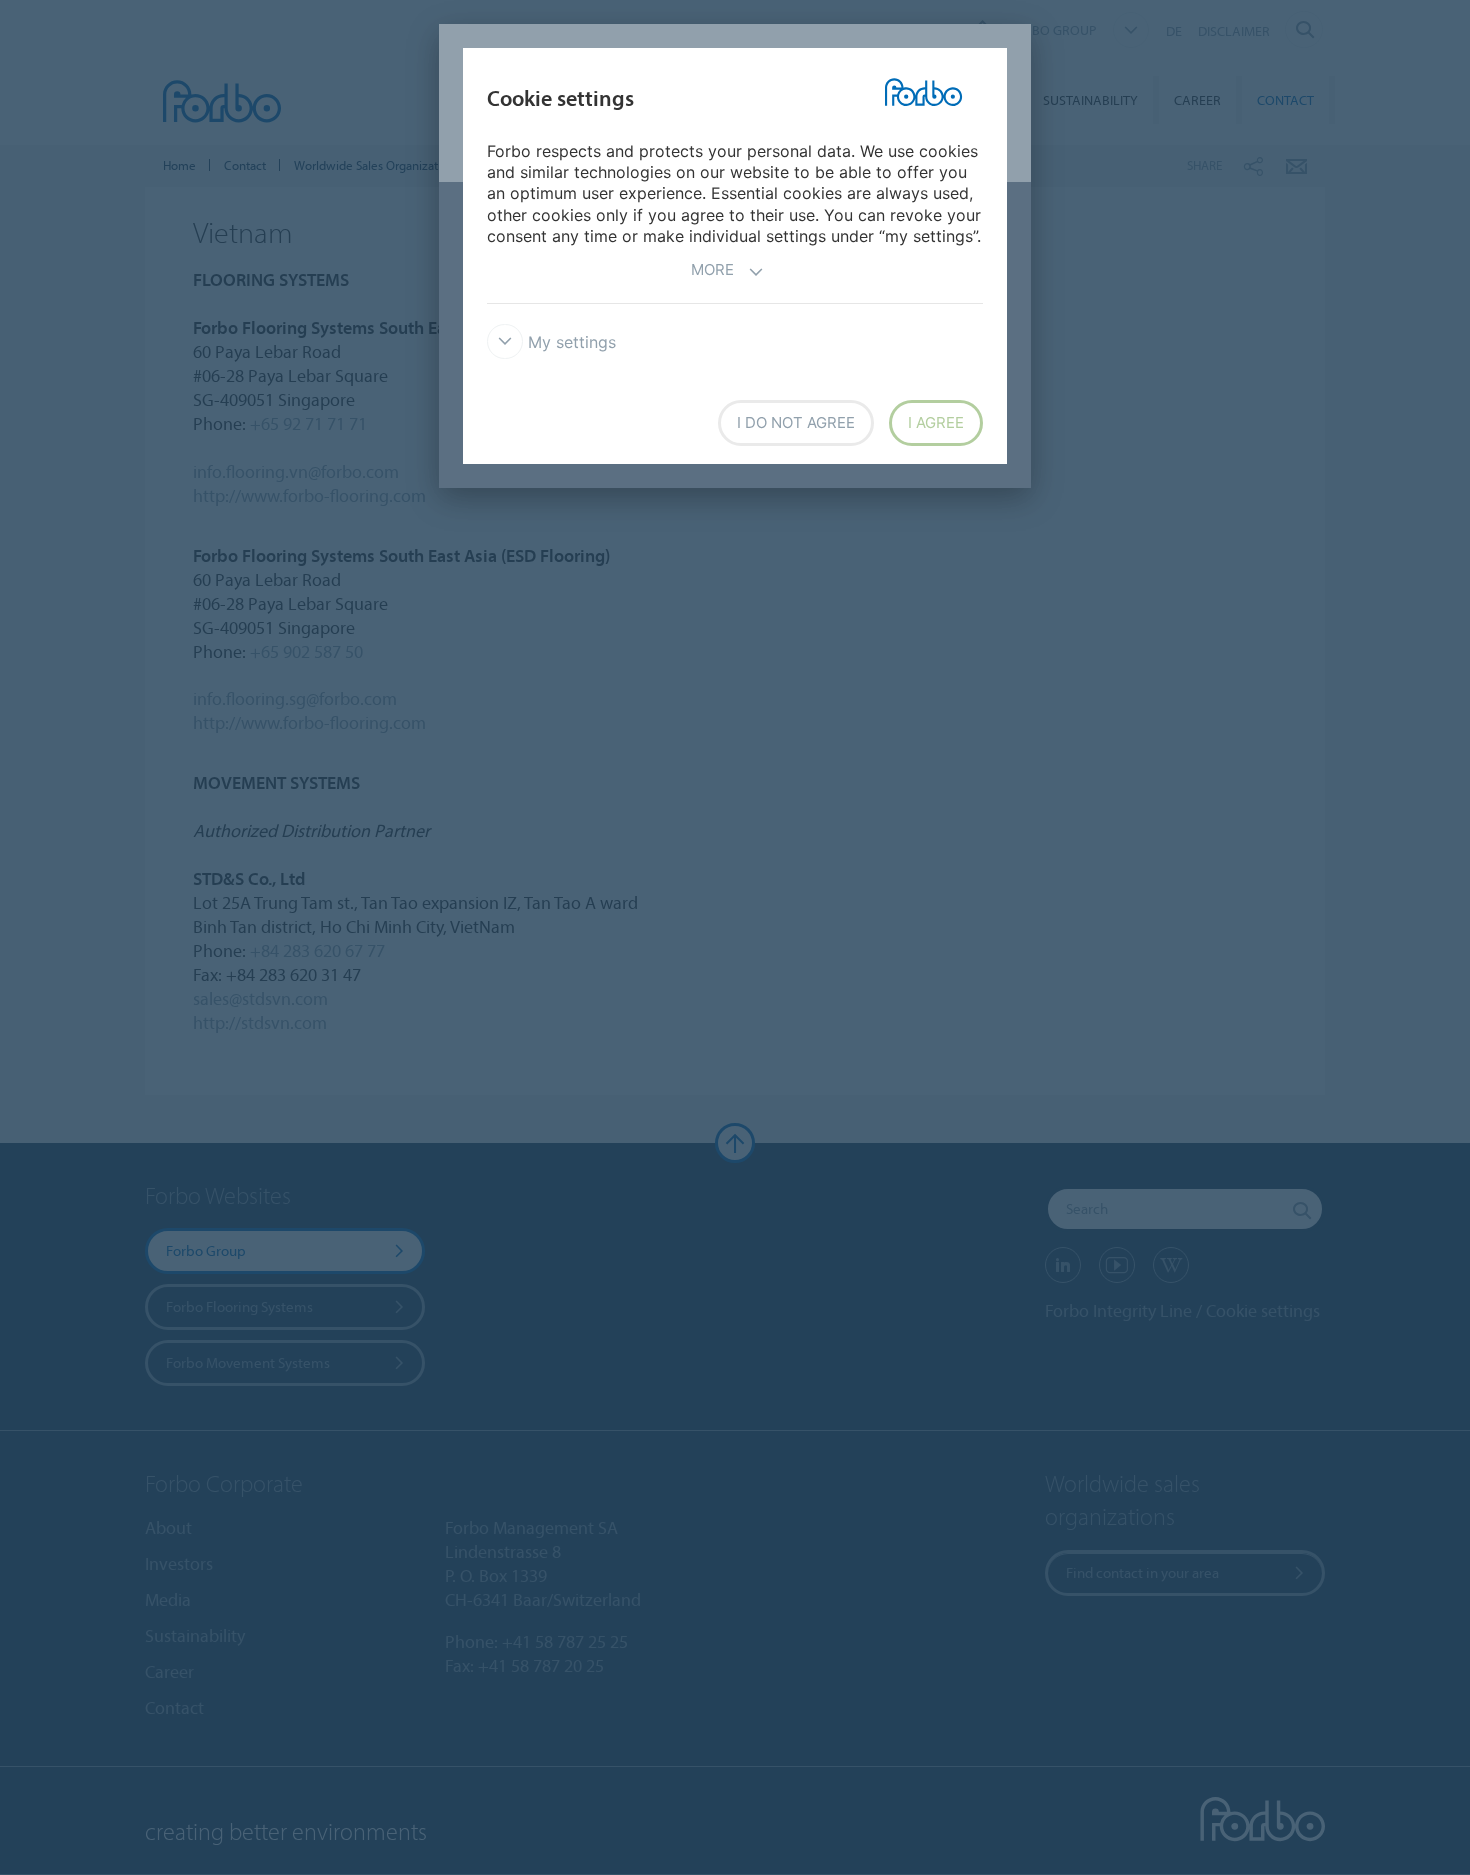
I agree (936, 422)
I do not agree (796, 422)
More (712, 269)
